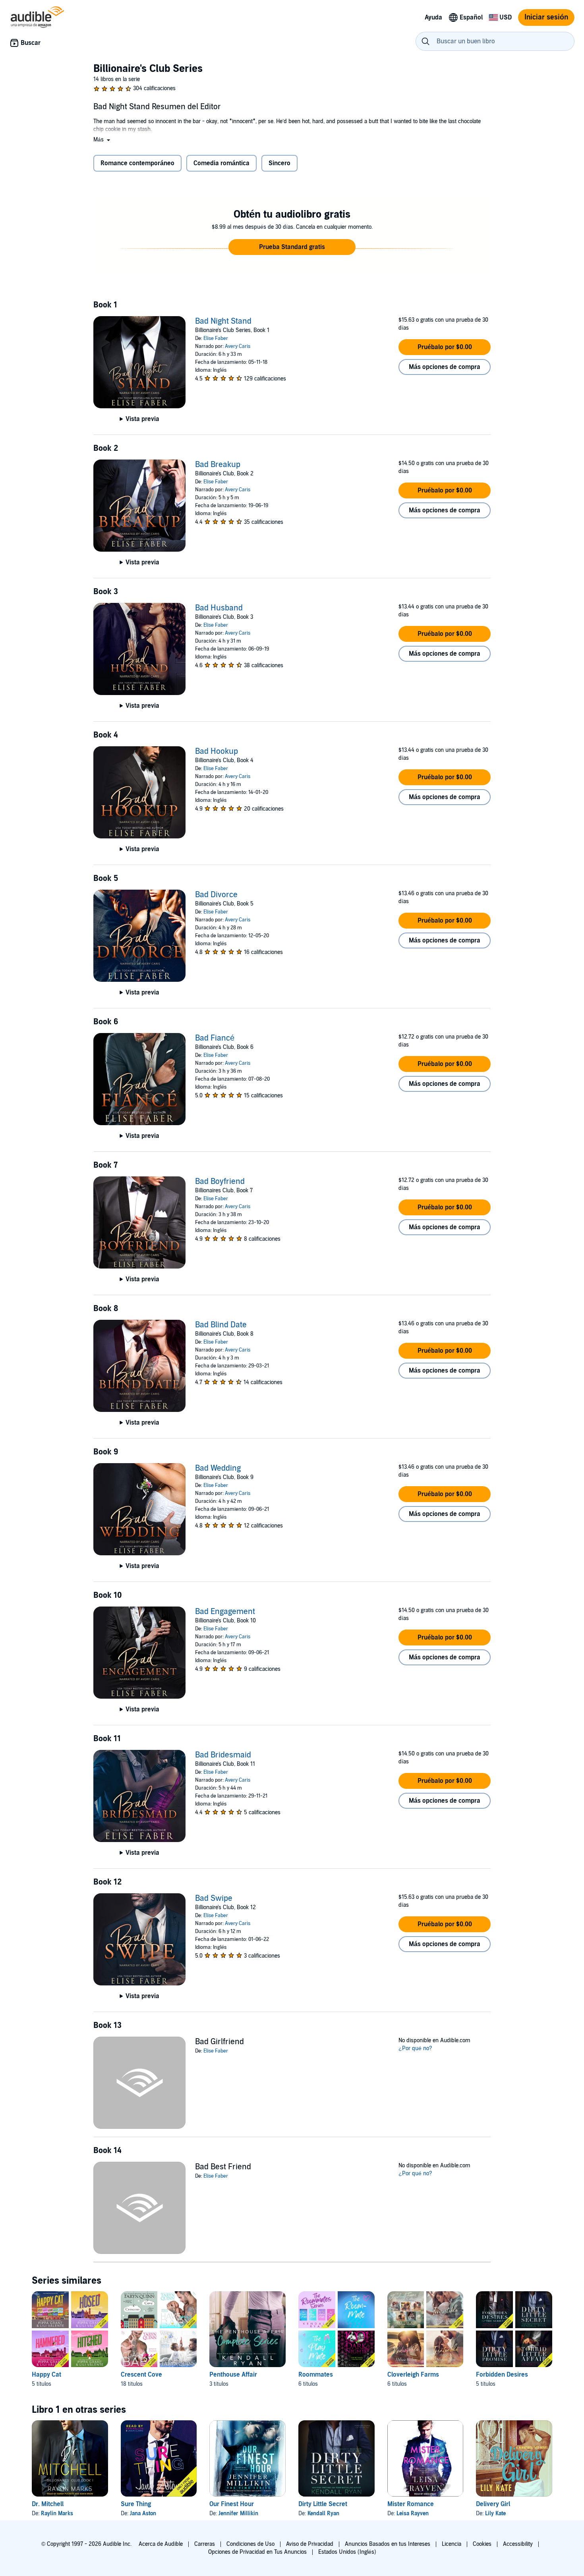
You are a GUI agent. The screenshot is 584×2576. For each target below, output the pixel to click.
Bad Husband (219, 608)
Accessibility (518, 2544)
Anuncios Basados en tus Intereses (388, 2544)
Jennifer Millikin (238, 2513)
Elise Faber (216, 338)
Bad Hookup (217, 751)
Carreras (205, 2544)
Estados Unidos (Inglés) (347, 2552)
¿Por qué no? (415, 2048)
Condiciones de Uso (250, 2544)
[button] (102, 140)
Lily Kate (495, 2513)
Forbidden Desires (502, 2375)
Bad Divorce (216, 895)
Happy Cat (46, 2375)
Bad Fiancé (215, 1038)
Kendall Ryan (323, 2513)
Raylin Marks (57, 2513)
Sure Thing (136, 2504)
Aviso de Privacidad (310, 2544)
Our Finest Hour (232, 2504)
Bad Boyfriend (220, 1182)
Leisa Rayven (413, 2513)
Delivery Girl (493, 2504)
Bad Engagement (225, 1612)
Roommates (316, 2375)
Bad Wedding (218, 1468)
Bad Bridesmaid (223, 1755)
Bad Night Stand (223, 321)
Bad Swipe (214, 1898)
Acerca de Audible (161, 2544)
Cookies (482, 2544)
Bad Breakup (218, 465)
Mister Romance (411, 2504)
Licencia (452, 2544)
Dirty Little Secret (323, 2504)
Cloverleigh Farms (413, 2375)
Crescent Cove (141, 2375)
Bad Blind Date (221, 1325)
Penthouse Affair (233, 2375)
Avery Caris (238, 346)
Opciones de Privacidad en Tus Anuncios (257, 2552)
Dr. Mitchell (48, 2504)
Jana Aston (143, 2513)
